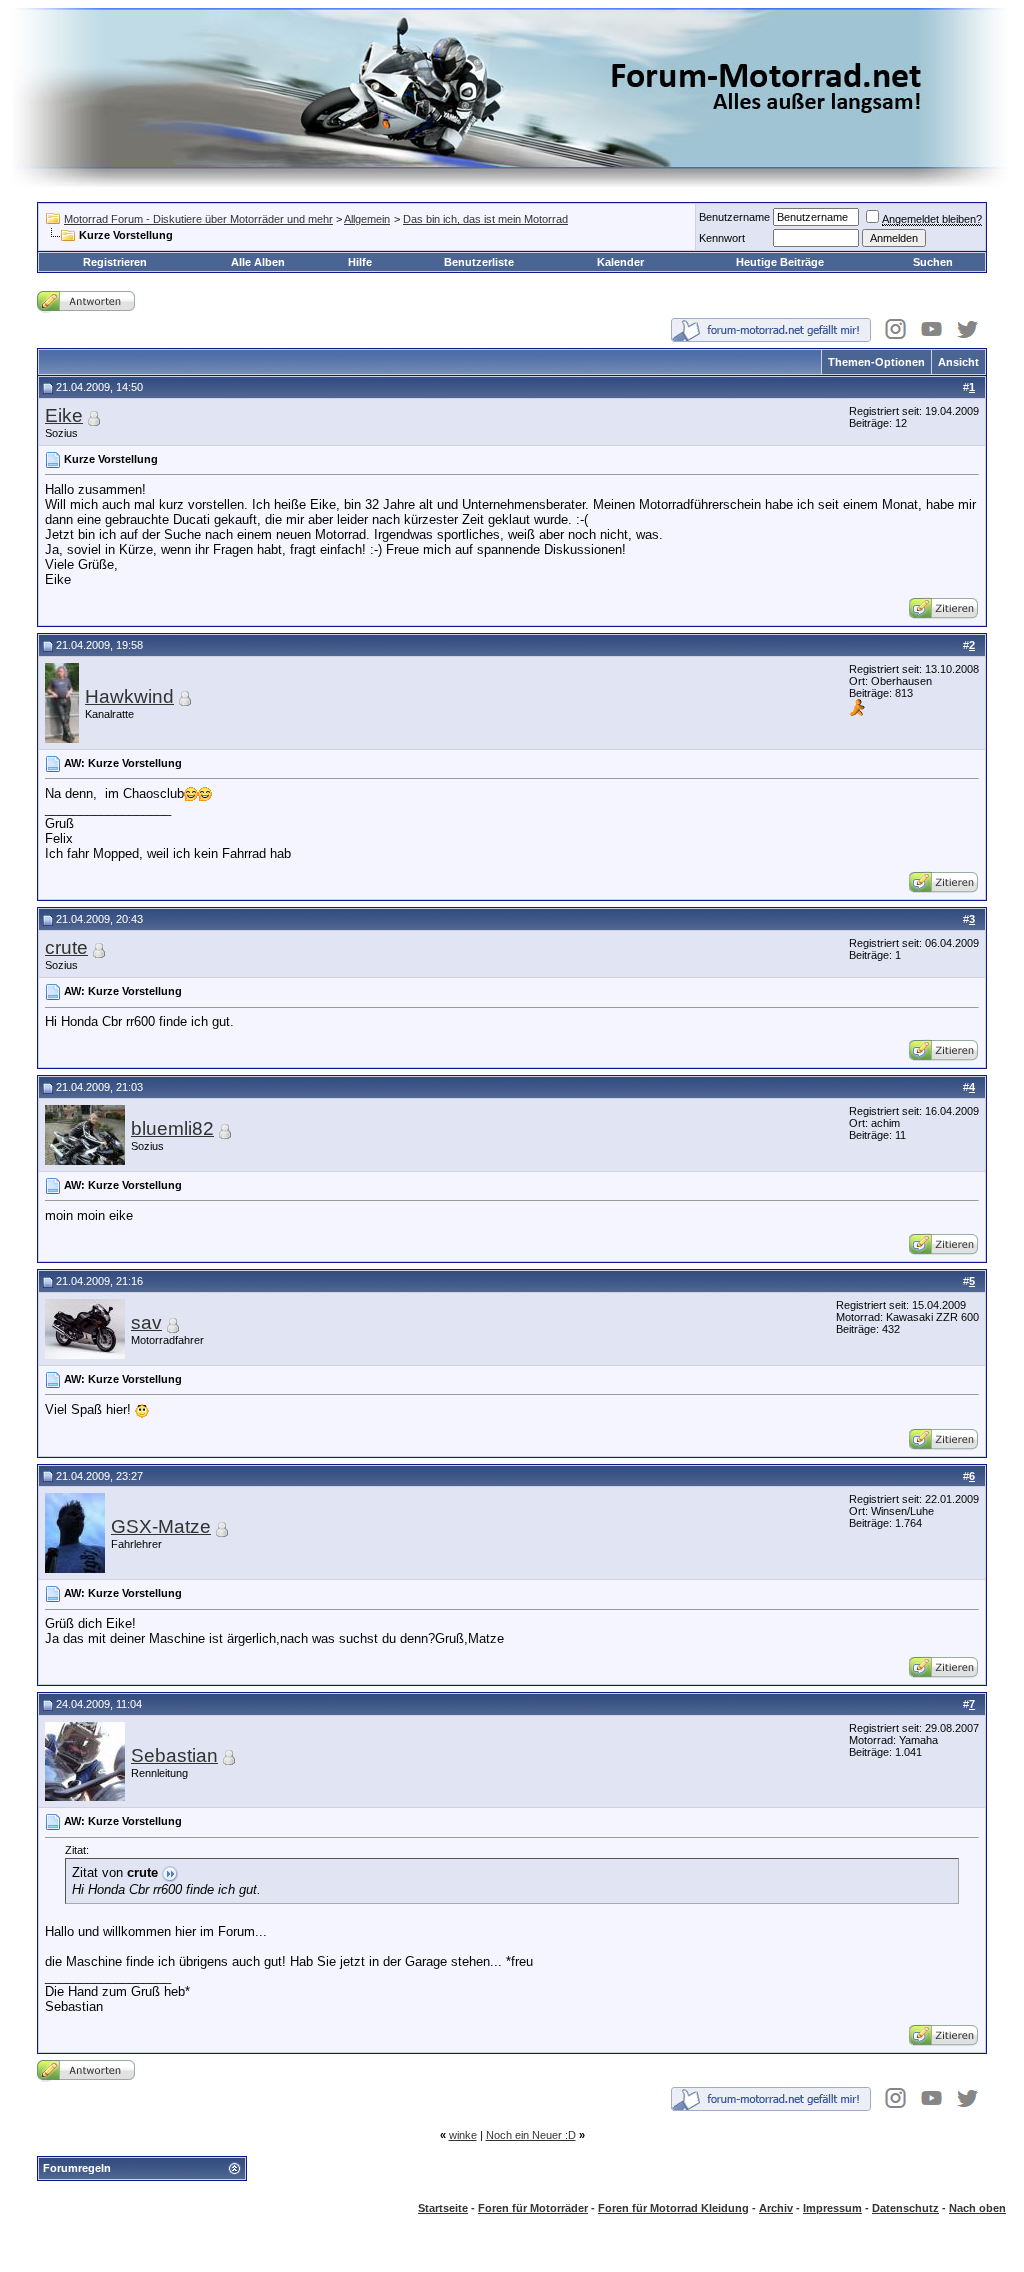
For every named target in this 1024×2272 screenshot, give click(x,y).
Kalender (620, 262)
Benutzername (734, 217)
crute (66, 947)
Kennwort (722, 238)
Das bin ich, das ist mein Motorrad (485, 219)
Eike (64, 415)
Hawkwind (129, 696)
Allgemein (367, 219)
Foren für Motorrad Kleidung (673, 2208)
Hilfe (360, 262)
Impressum (832, 2208)
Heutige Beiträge (780, 262)
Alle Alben (258, 262)
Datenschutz (905, 2208)
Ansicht (958, 362)
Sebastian (174, 1755)
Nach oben (977, 2208)
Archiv (776, 2208)
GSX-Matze (161, 1526)
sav (146, 1322)
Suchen (933, 262)
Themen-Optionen (876, 362)
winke (463, 2135)
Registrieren (115, 262)
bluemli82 (172, 1128)
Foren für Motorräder (533, 2208)
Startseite (443, 2208)
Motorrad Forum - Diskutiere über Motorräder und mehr (198, 219)
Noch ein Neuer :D (531, 2135)
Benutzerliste (479, 262)
